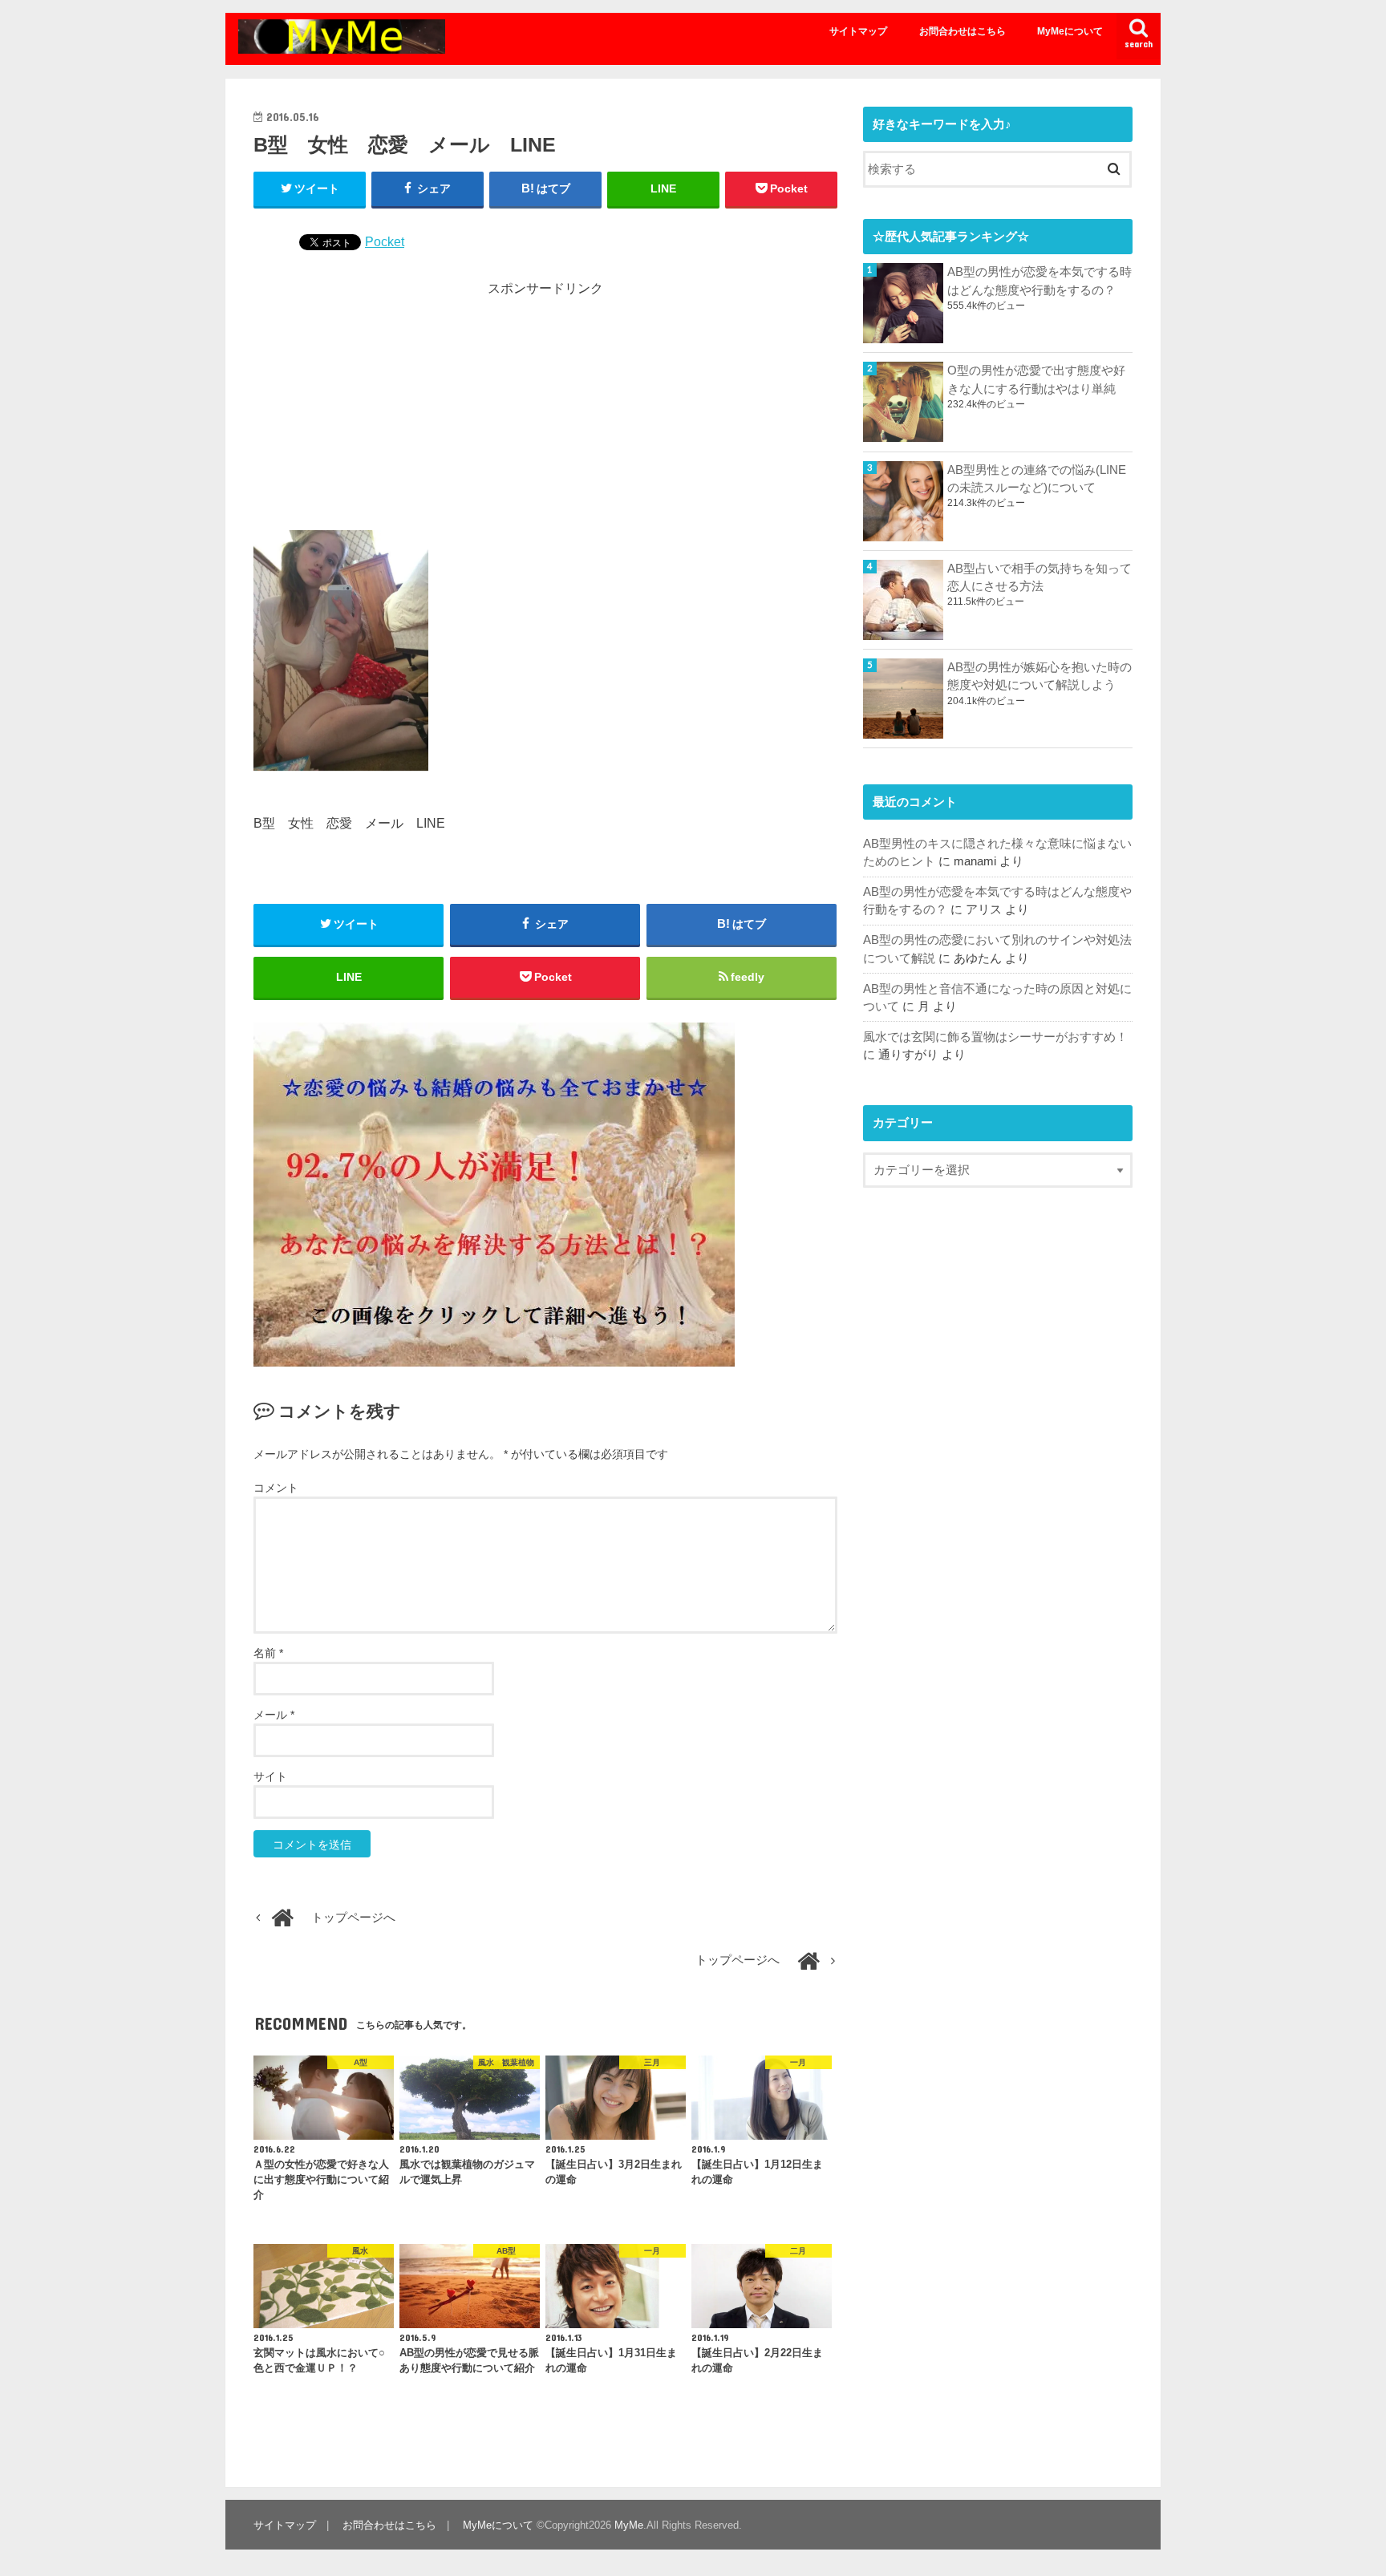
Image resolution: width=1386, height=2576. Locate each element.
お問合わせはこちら (962, 31)
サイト (270, 1776)
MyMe (629, 2525)
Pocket (385, 241)
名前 (268, 1653)
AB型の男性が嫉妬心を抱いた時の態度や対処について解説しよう (1039, 676)
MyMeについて (1070, 31)
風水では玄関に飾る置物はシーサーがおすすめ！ (995, 1037)
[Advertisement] (545, 410)
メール (274, 1715)
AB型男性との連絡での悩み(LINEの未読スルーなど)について (1037, 479)
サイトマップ (858, 31)
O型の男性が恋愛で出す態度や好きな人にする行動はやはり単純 (1036, 379)
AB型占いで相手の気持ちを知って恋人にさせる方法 (1039, 577)
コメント (276, 1488)
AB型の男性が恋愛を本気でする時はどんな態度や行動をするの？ (1039, 281)
